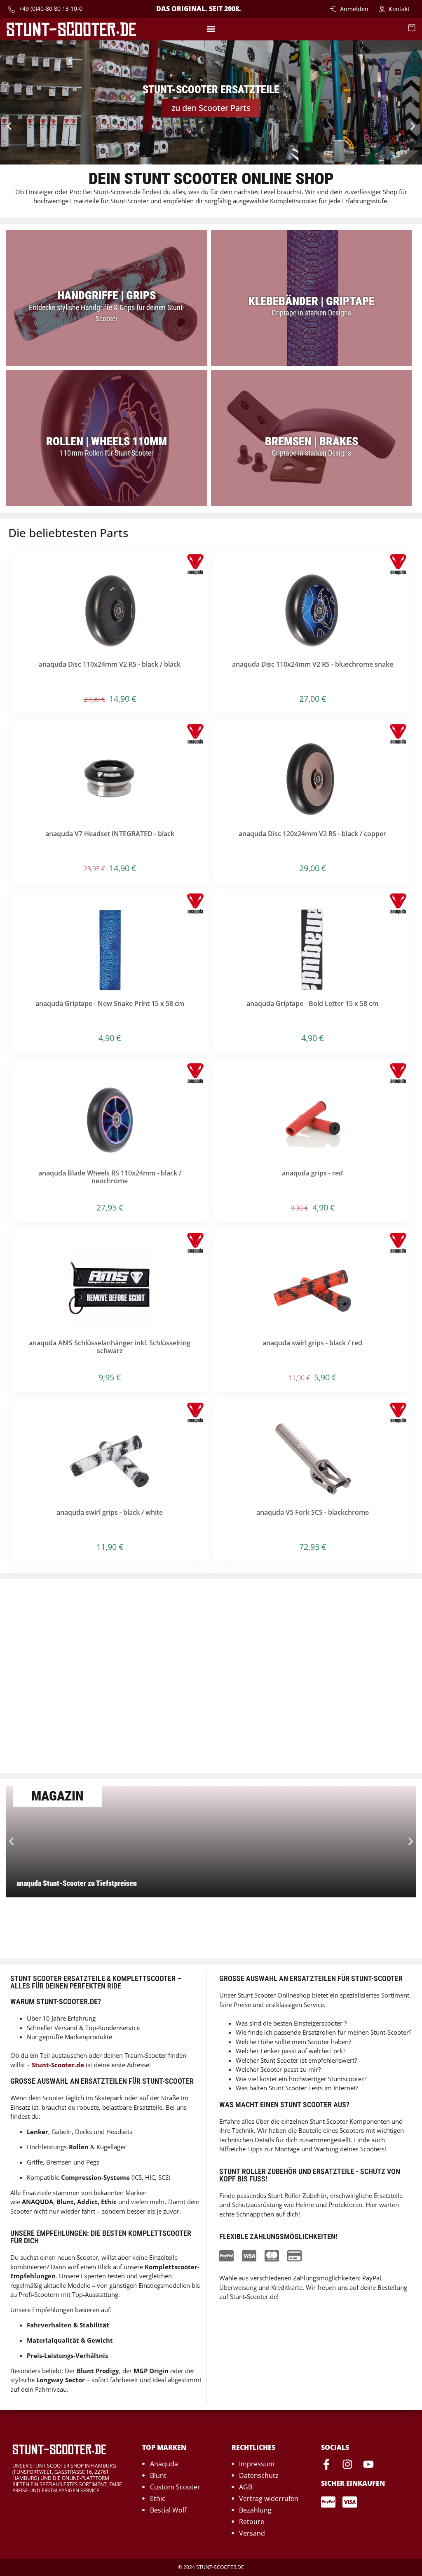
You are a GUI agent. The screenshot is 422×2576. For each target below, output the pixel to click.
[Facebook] (326, 2464)
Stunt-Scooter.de (58, 2065)
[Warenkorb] (412, 28)
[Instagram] (347, 2464)
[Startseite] (71, 29)
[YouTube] (368, 2464)
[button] (211, 29)
